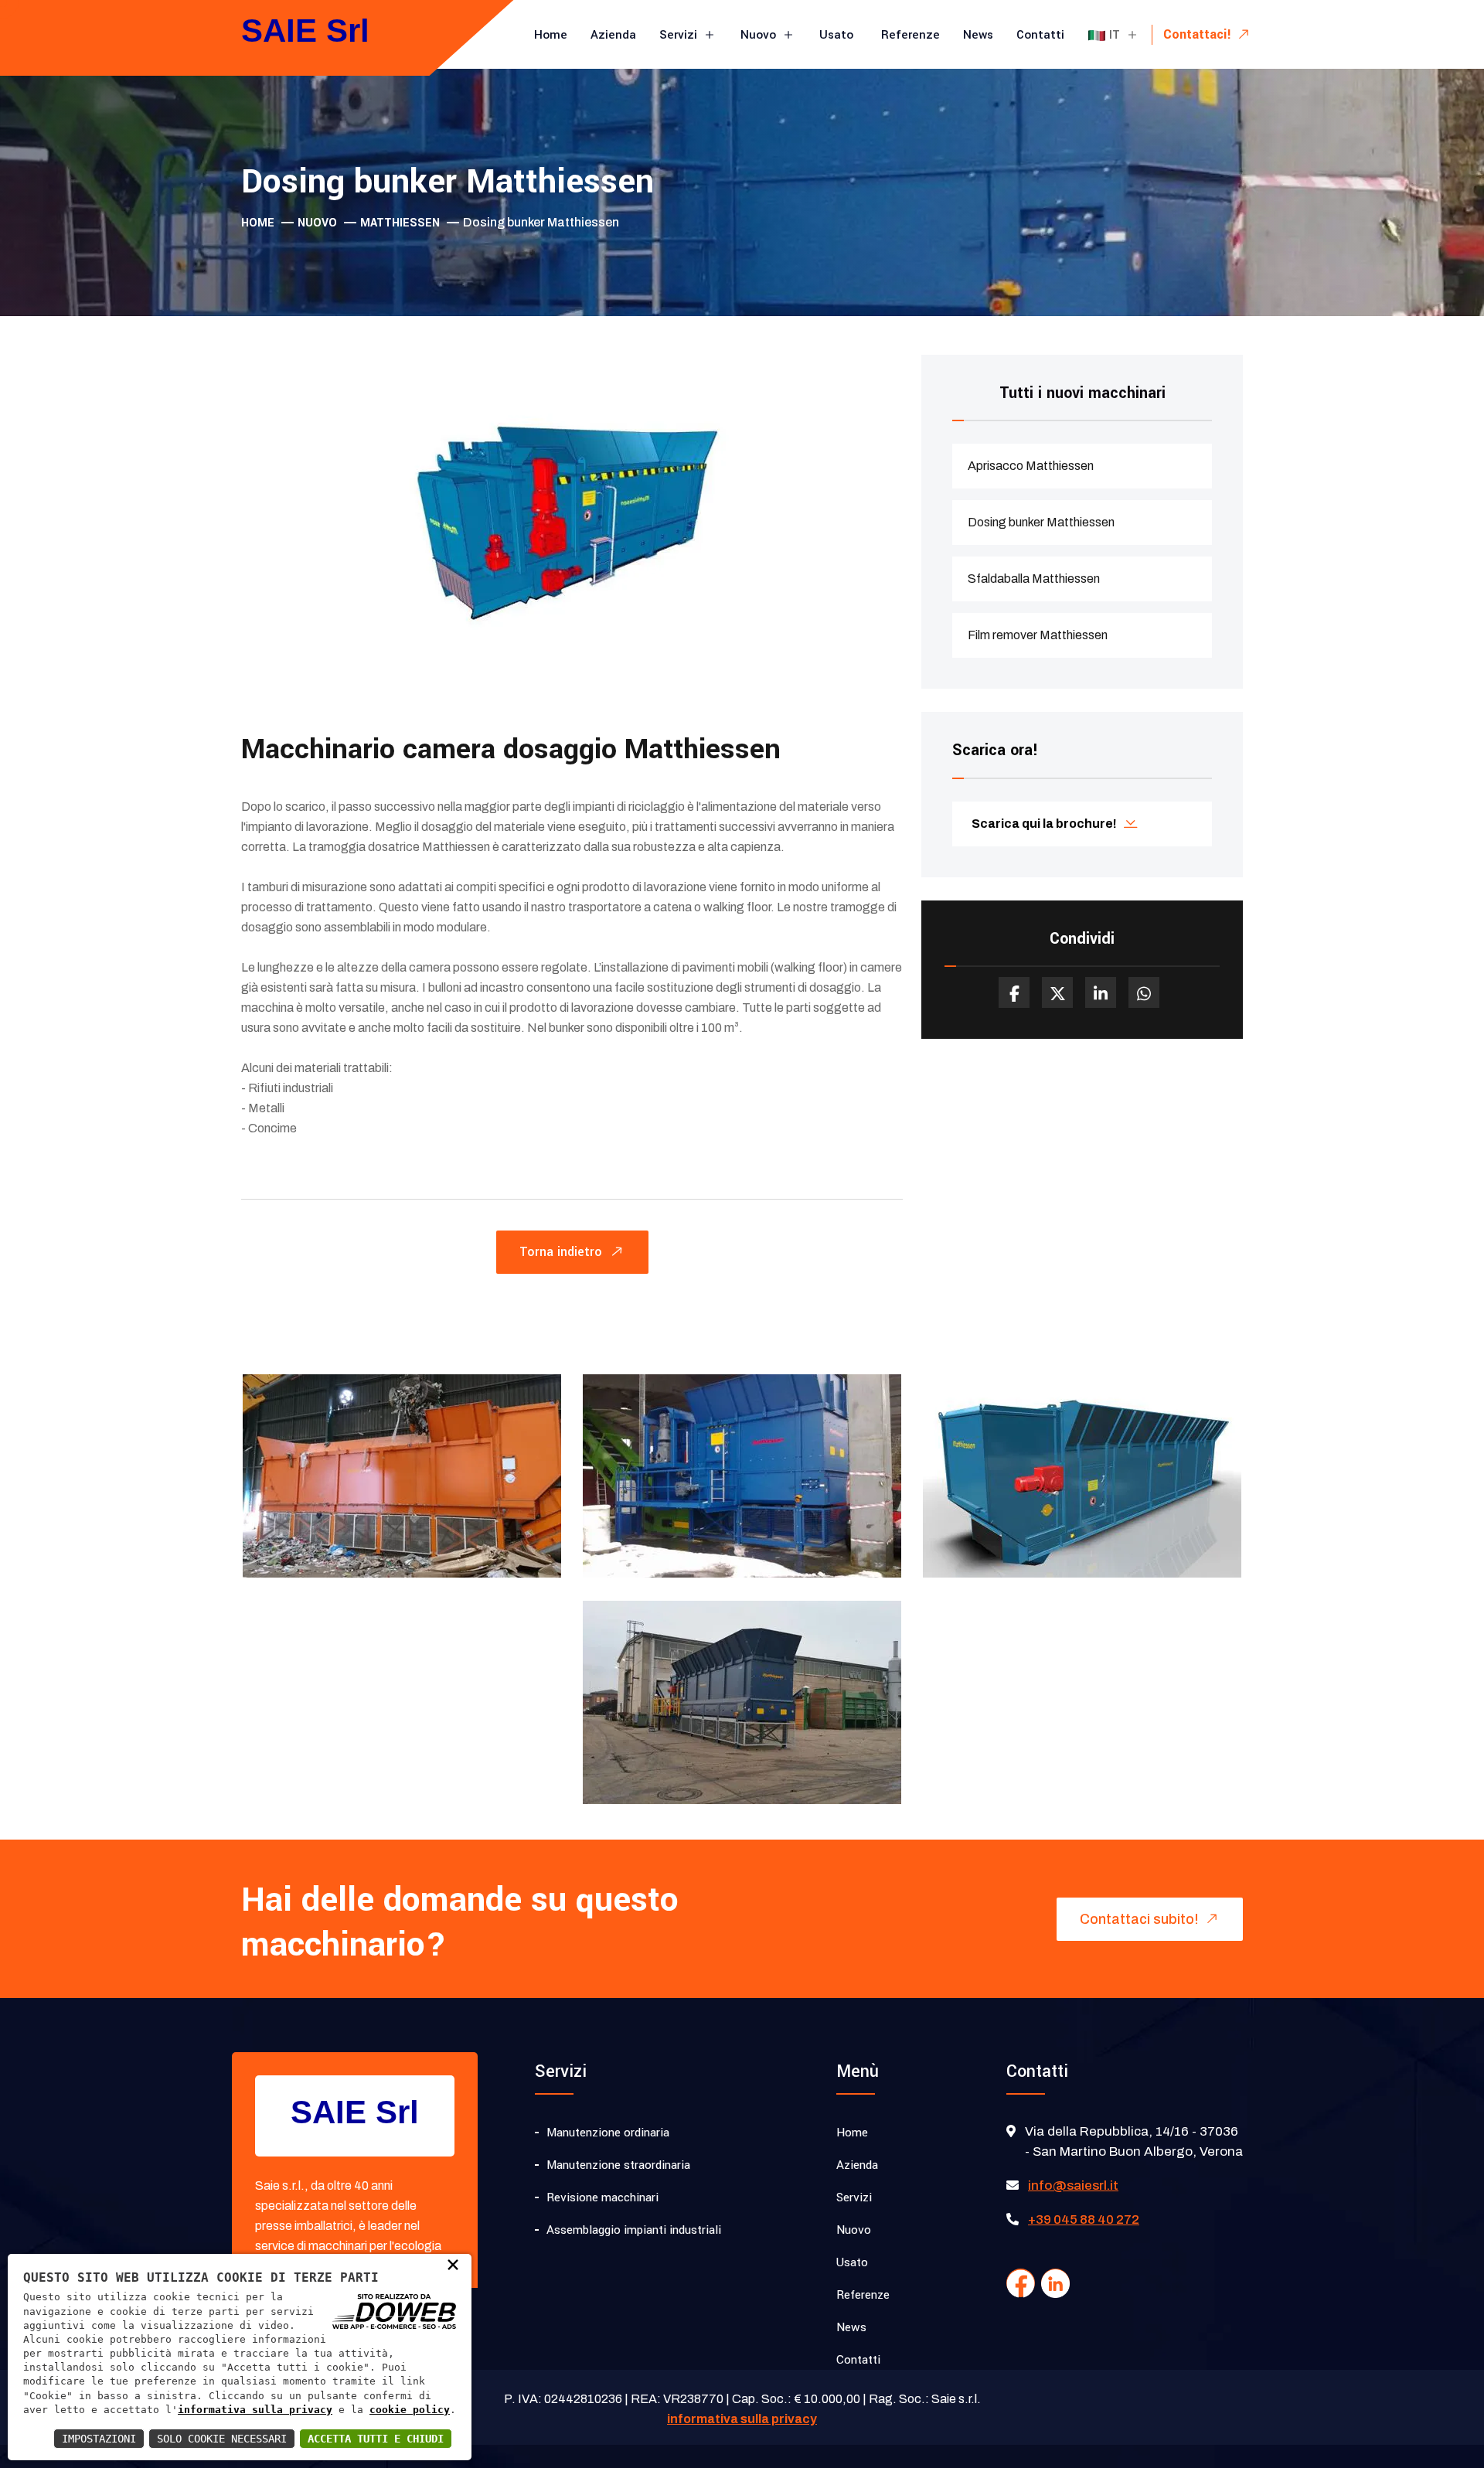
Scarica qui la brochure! (1044, 824)
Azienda (613, 35)
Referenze (910, 35)
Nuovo (760, 35)
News (978, 35)
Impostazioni (99, 2439)
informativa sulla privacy (255, 2410)
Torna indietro (563, 1252)
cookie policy (410, 2410)
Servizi (680, 35)
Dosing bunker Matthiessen (1041, 522)
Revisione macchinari (602, 2197)
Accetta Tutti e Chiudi (376, 2439)
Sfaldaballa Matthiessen (1034, 579)
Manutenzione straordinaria (618, 2165)
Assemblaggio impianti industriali (634, 2230)
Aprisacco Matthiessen (1031, 466)
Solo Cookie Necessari (222, 2439)
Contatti (1040, 35)
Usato (838, 35)
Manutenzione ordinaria (608, 2133)
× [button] (453, 2264)
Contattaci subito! (1141, 1919)
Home (551, 35)
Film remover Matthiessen (1038, 635)
